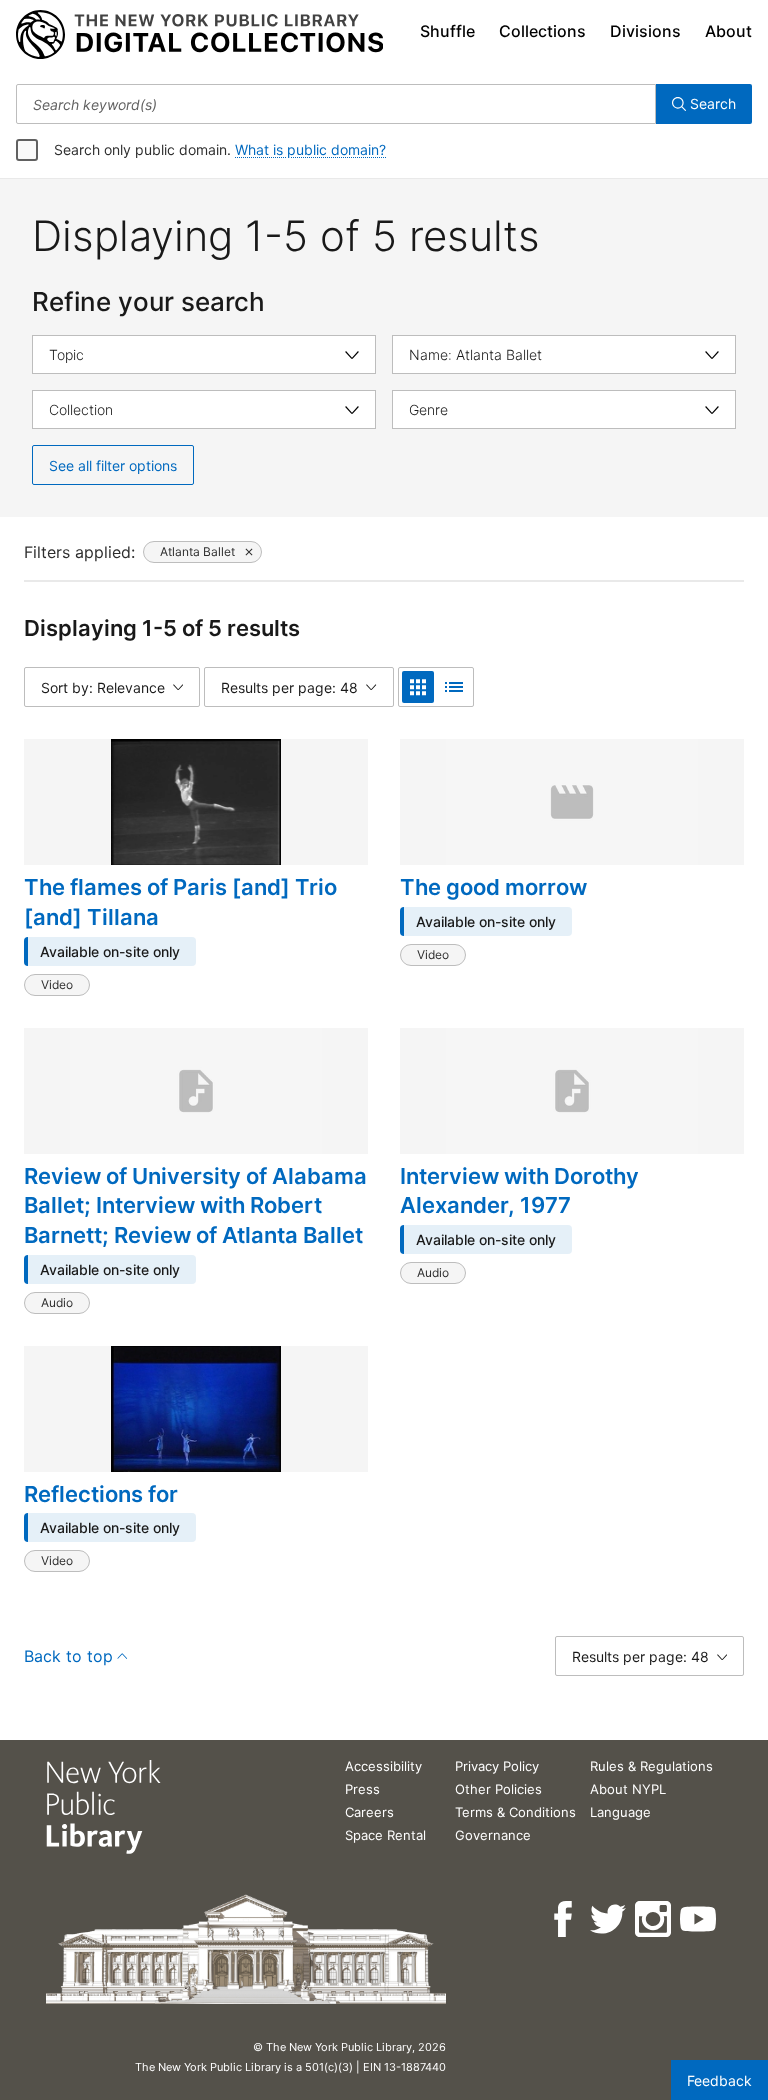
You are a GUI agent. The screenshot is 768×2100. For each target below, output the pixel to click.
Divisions (645, 31)
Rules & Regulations (651, 1766)
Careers (369, 1812)
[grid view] (418, 687)
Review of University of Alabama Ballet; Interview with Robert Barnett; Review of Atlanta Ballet (195, 1205)
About (728, 31)
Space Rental (385, 1835)
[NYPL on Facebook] (564, 1919)
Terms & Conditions (515, 1812)
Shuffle (447, 31)
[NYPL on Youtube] (699, 1919)
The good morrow (493, 887)
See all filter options (113, 465)
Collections (542, 31)
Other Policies (498, 1789)
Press (362, 1789)
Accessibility (383, 1766)
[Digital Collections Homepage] (199, 35)
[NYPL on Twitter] (609, 1919)
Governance (493, 1835)
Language (620, 1812)
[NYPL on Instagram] (654, 1919)
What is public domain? (310, 149)
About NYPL (628, 1789)
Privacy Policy (497, 1766)
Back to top (68, 1656)
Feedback (719, 2080)
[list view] (454, 687)
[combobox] (336, 104)
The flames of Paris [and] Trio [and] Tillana (180, 902)
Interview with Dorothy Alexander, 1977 (519, 1191)
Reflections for (101, 1494)
